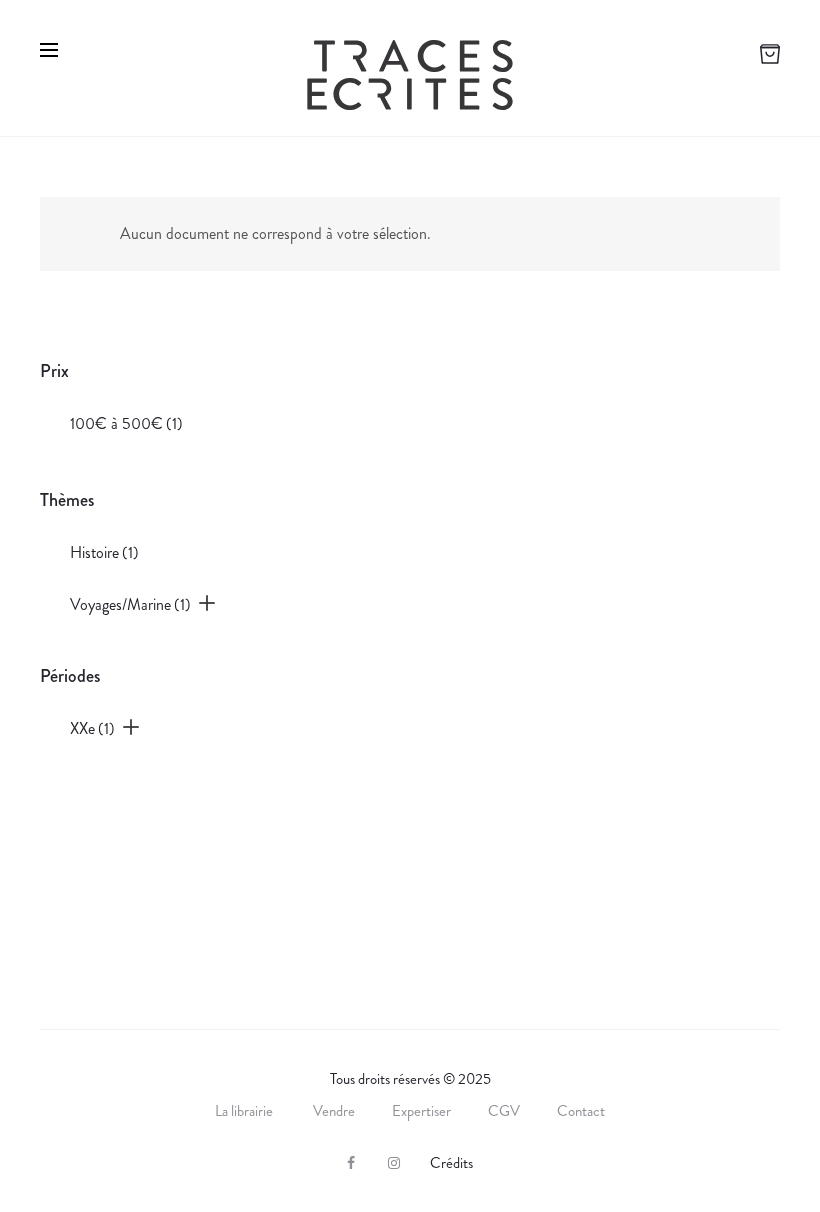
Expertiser (421, 1111)
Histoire (104, 552)
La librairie (245, 1111)
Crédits (451, 1163)
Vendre (334, 1111)
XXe (92, 728)
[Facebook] (351, 1163)
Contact (581, 1111)
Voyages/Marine (130, 604)
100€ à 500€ (126, 423)
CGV (504, 1111)
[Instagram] (394, 1163)
